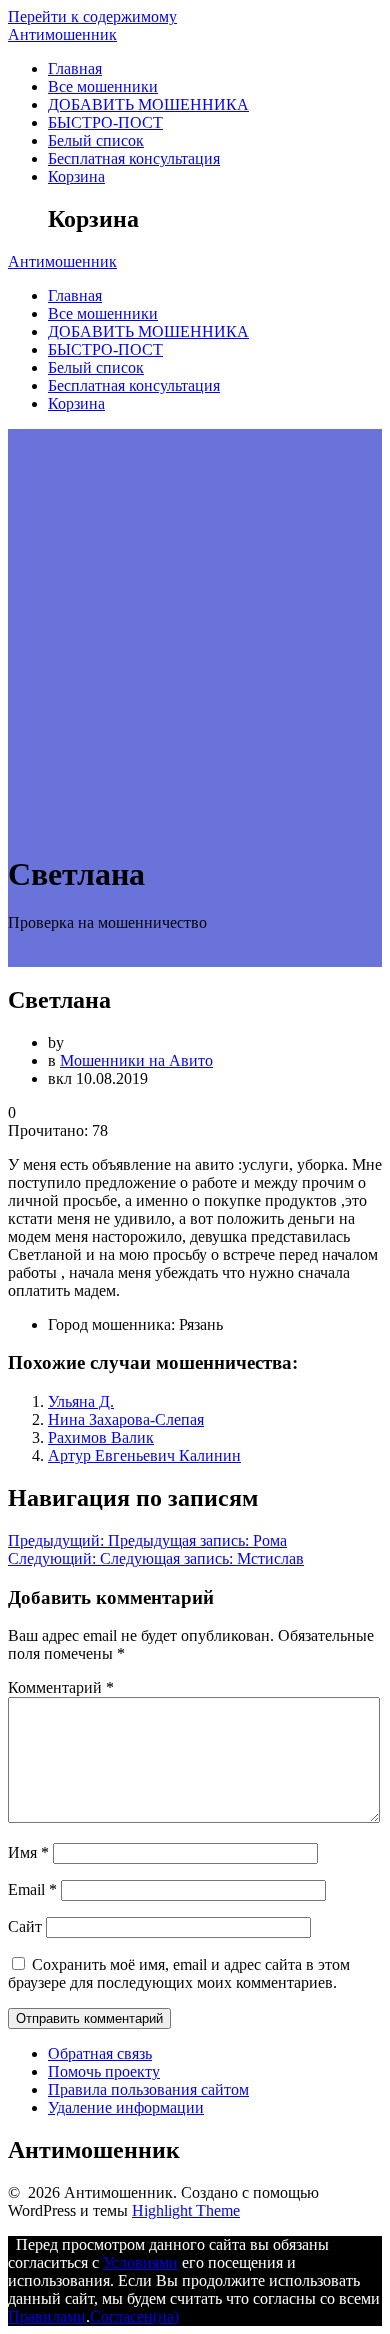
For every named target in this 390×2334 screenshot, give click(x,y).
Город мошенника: (111, 1324)
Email (32, 1889)
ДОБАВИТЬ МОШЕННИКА (148, 104)
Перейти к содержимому (92, 16)
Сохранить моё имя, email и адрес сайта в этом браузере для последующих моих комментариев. (179, 1973)
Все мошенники (103, 86)
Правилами (47, 2316)
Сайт (25, 1926)
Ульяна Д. (81, 1401)
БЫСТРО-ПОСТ (105, 122)
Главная (75, 68)
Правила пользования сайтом (148, 2089)
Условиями (140, 2262)
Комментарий (61, 1687)
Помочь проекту (104, 2071)
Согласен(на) (134, 2316)
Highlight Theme (186, 2210)
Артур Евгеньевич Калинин (144, 1455)
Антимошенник (62, 34)
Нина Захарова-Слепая (126, 1419)
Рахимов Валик (101, 1437)
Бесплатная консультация (134, 158)
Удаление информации (126, 2107)
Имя (28, 1852)
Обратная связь (100, 2053)
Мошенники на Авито (136, 1060)
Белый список (96, 140)
